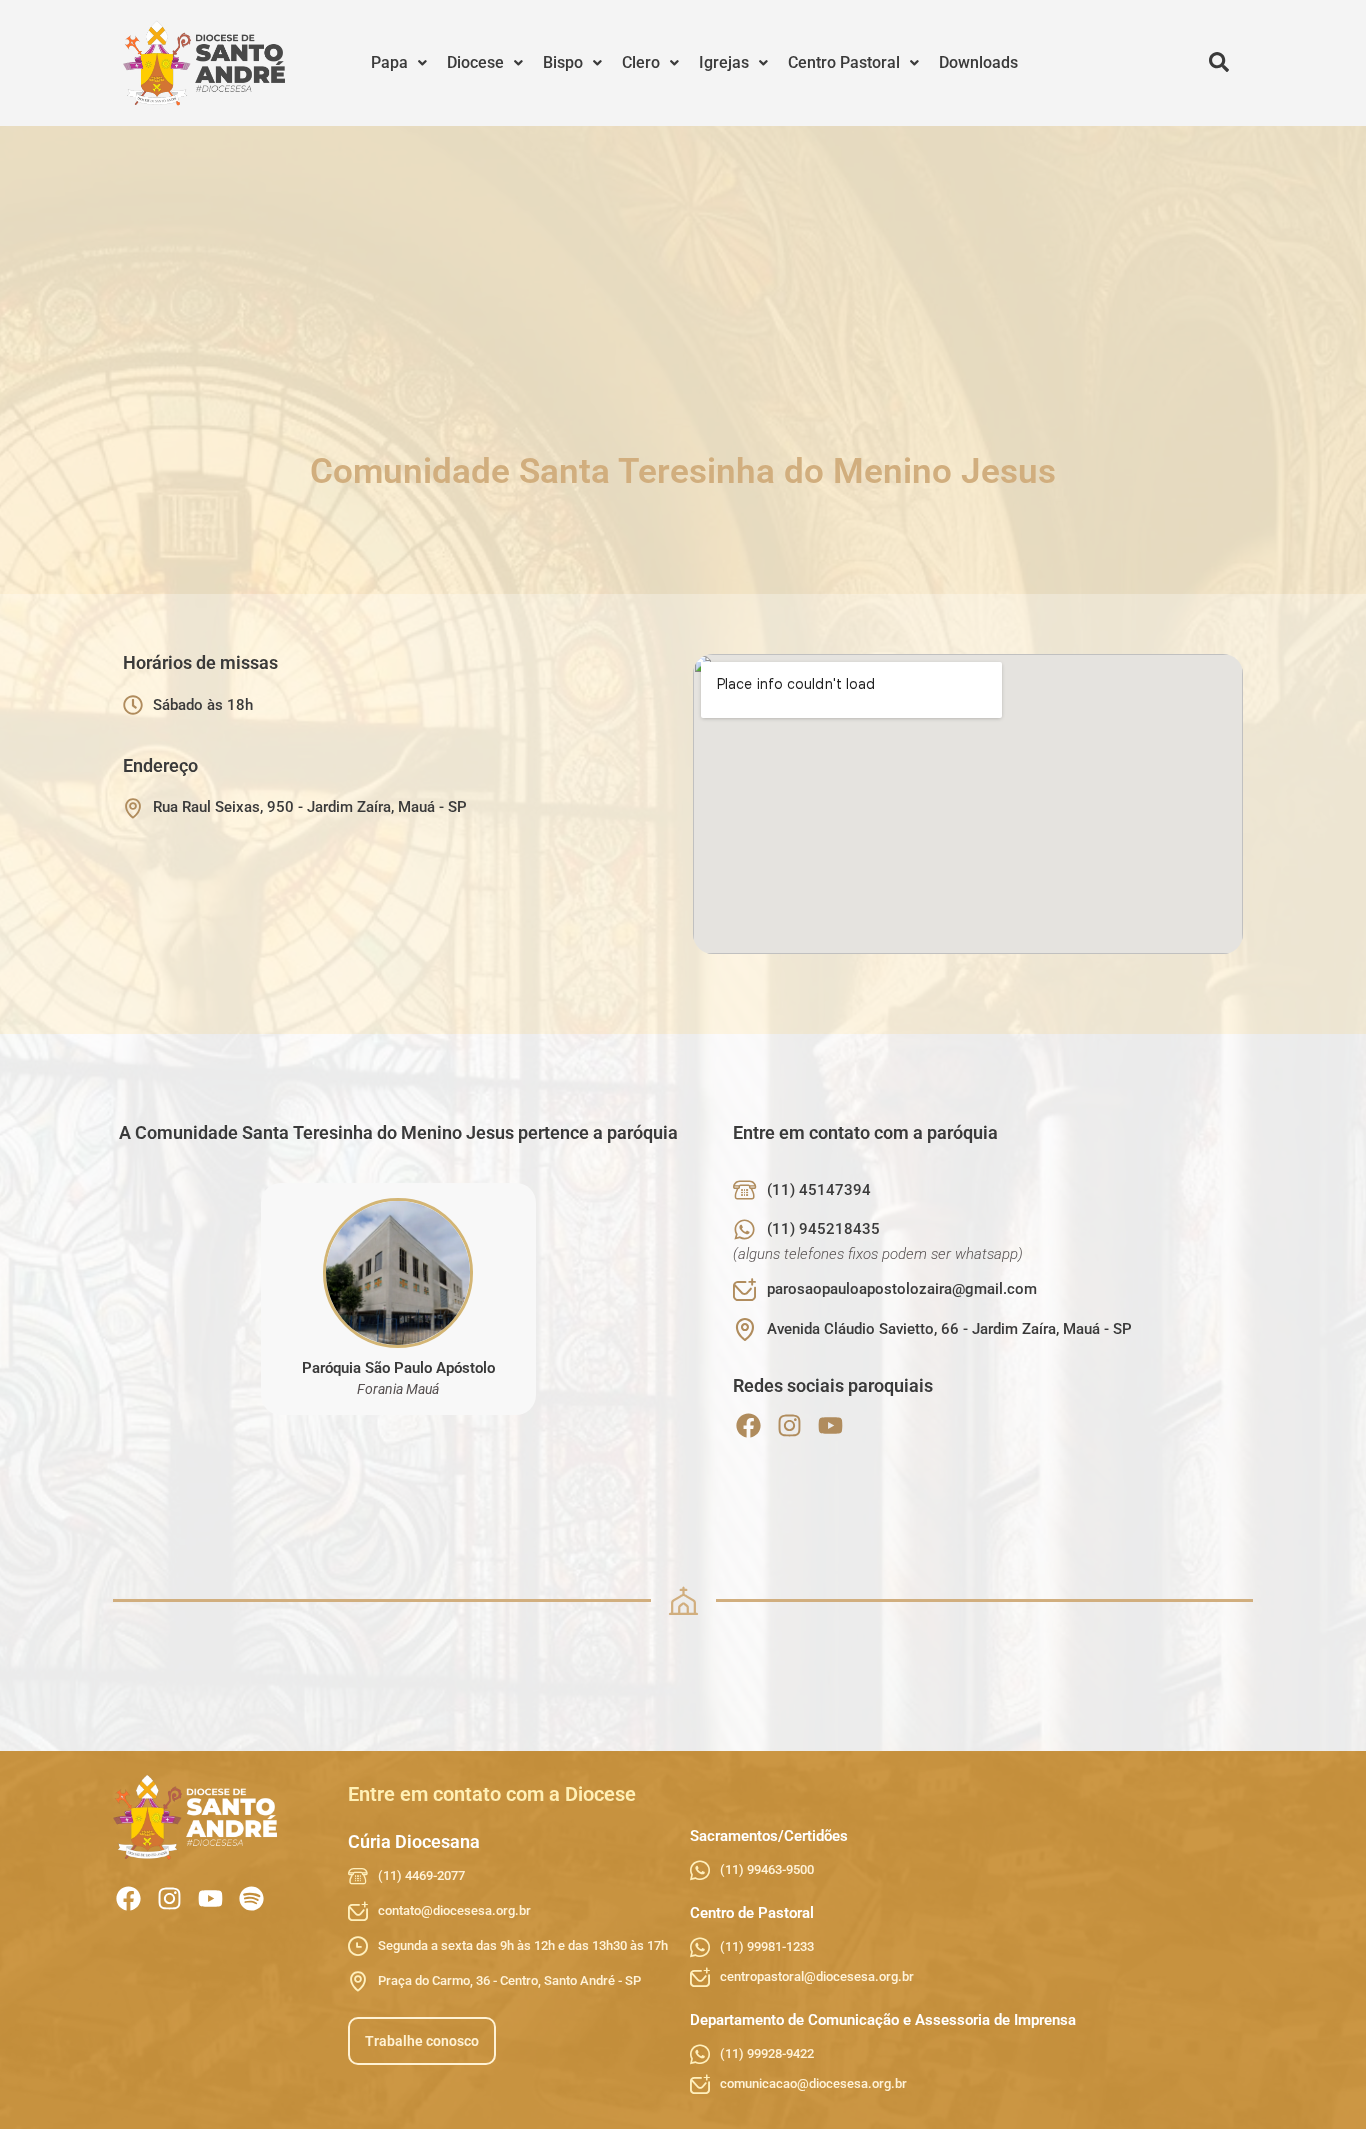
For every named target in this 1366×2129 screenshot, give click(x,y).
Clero (641, 62)
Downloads (978, 62)
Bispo (563, 62)
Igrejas (724, 62)
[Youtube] (830, 1425)
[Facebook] (748, 1425)
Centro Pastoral (844, 62)
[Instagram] (789, 1425)
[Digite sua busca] (1219, 63)
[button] (399, 63)
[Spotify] (251, 1898)
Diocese (475, 62)
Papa (389, 62)
